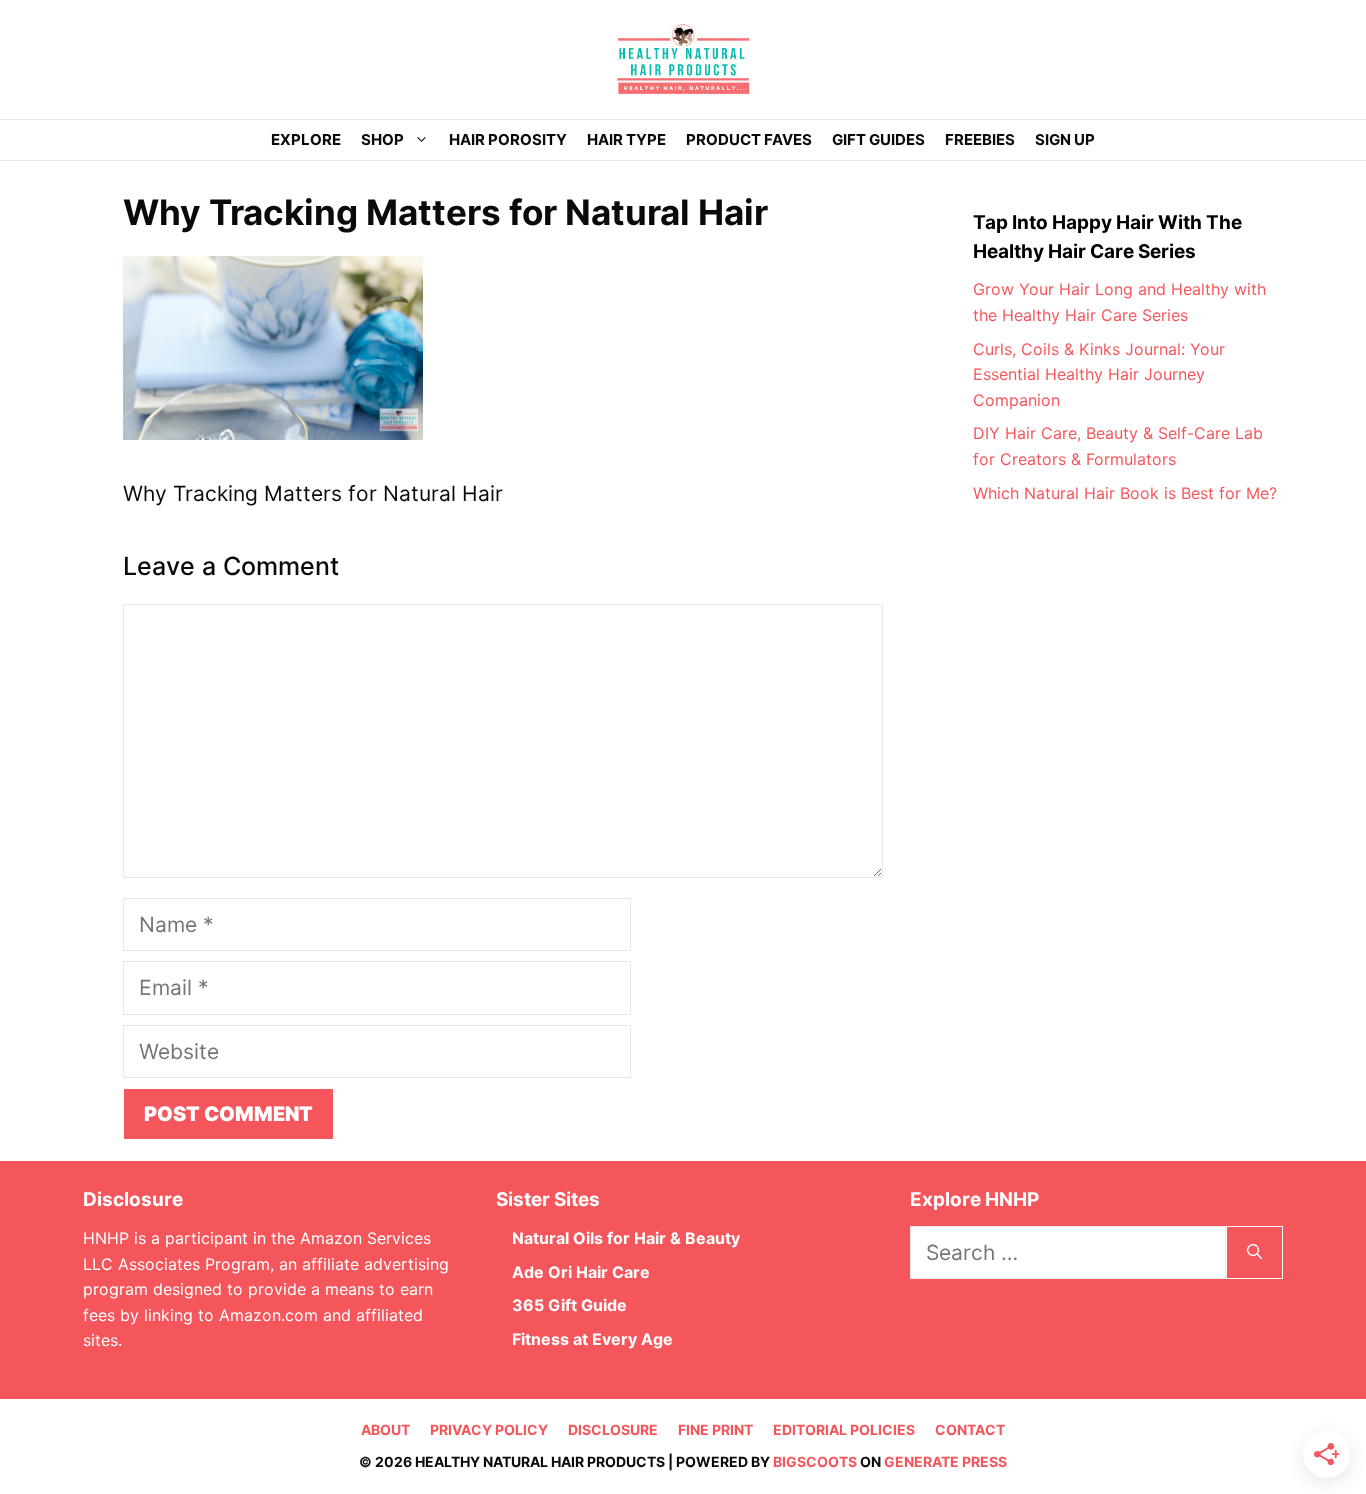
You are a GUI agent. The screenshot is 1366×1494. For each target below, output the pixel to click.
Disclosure (613, 1429)
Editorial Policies (844, 1429)
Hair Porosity (508, 139)
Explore (306, 139)
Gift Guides (878, 139)
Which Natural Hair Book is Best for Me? (1125, 493)
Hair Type (626, 139)
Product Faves (749, 139)
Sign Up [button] (1065, 139)
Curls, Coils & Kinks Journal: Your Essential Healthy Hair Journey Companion (1099, 374)
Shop (382, 139)
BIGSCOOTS (815, 1461)
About (385, 1429)
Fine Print (715, 1429)
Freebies (980, 139)
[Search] (1254, 1253)
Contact (970, 1429)
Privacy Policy (489, 1429)
